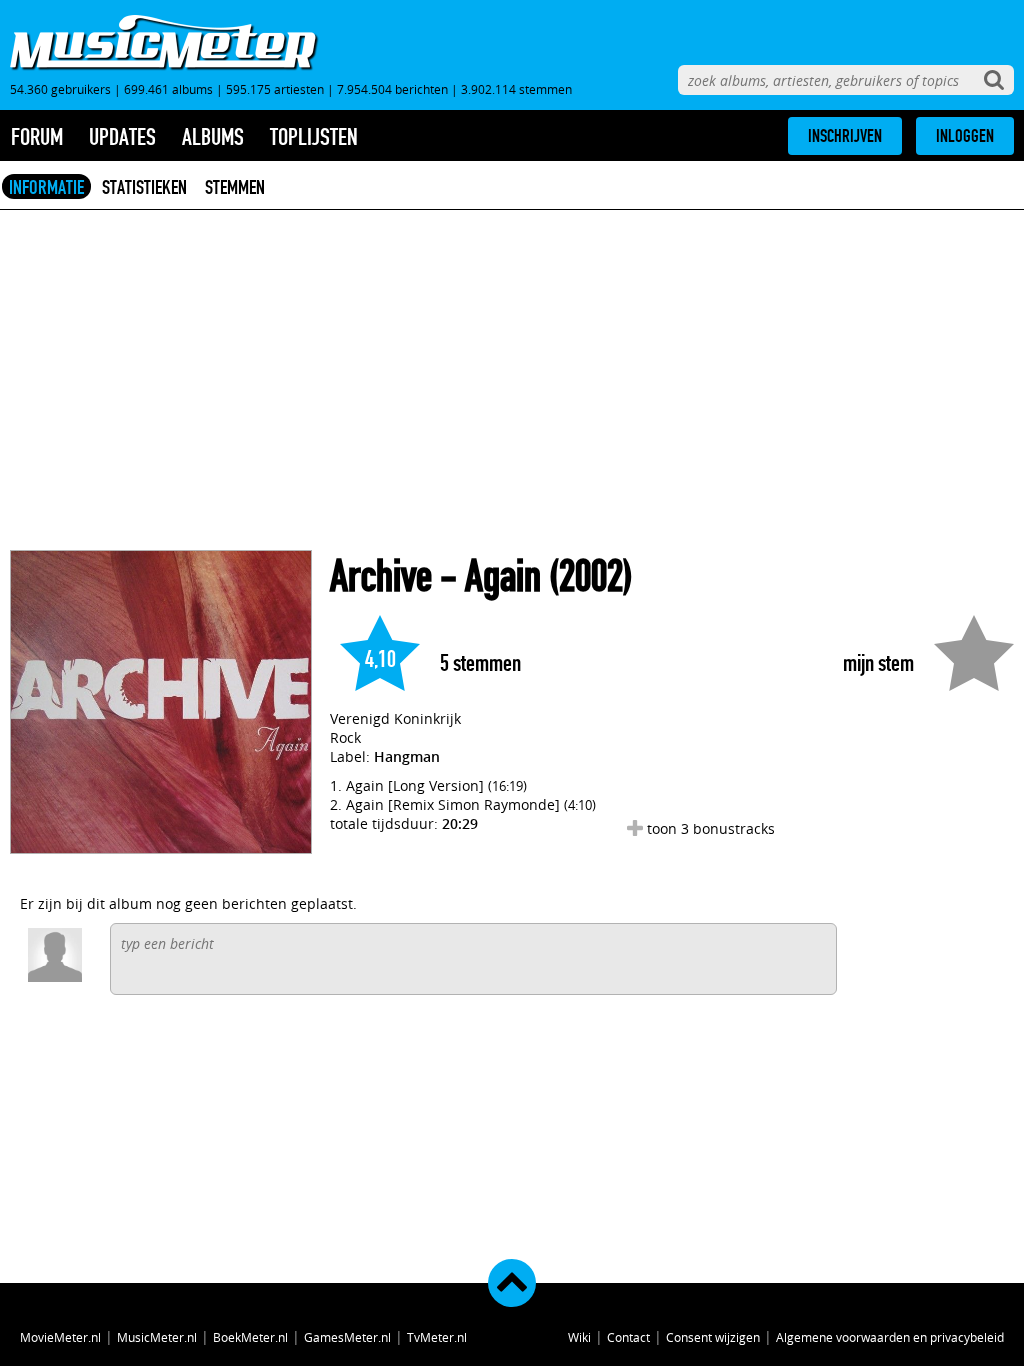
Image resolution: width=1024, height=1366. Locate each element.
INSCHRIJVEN (845, 136)
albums (213, 137)
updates (122, 137)
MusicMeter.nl (157, 1337)
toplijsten (314, 137)
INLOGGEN (965, 136)
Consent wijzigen (713, 1337)
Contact (628, 1337)
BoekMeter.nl (250, 1337)
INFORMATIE (46, 187)
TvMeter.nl (437, 1337)
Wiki (579, 1337)
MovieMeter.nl (60, 1337)
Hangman (407, 756)
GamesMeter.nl (347, 1337)
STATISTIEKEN (144, 187)
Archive (381, 576)
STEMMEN (235, 187)
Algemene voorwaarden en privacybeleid (890, 1337)
